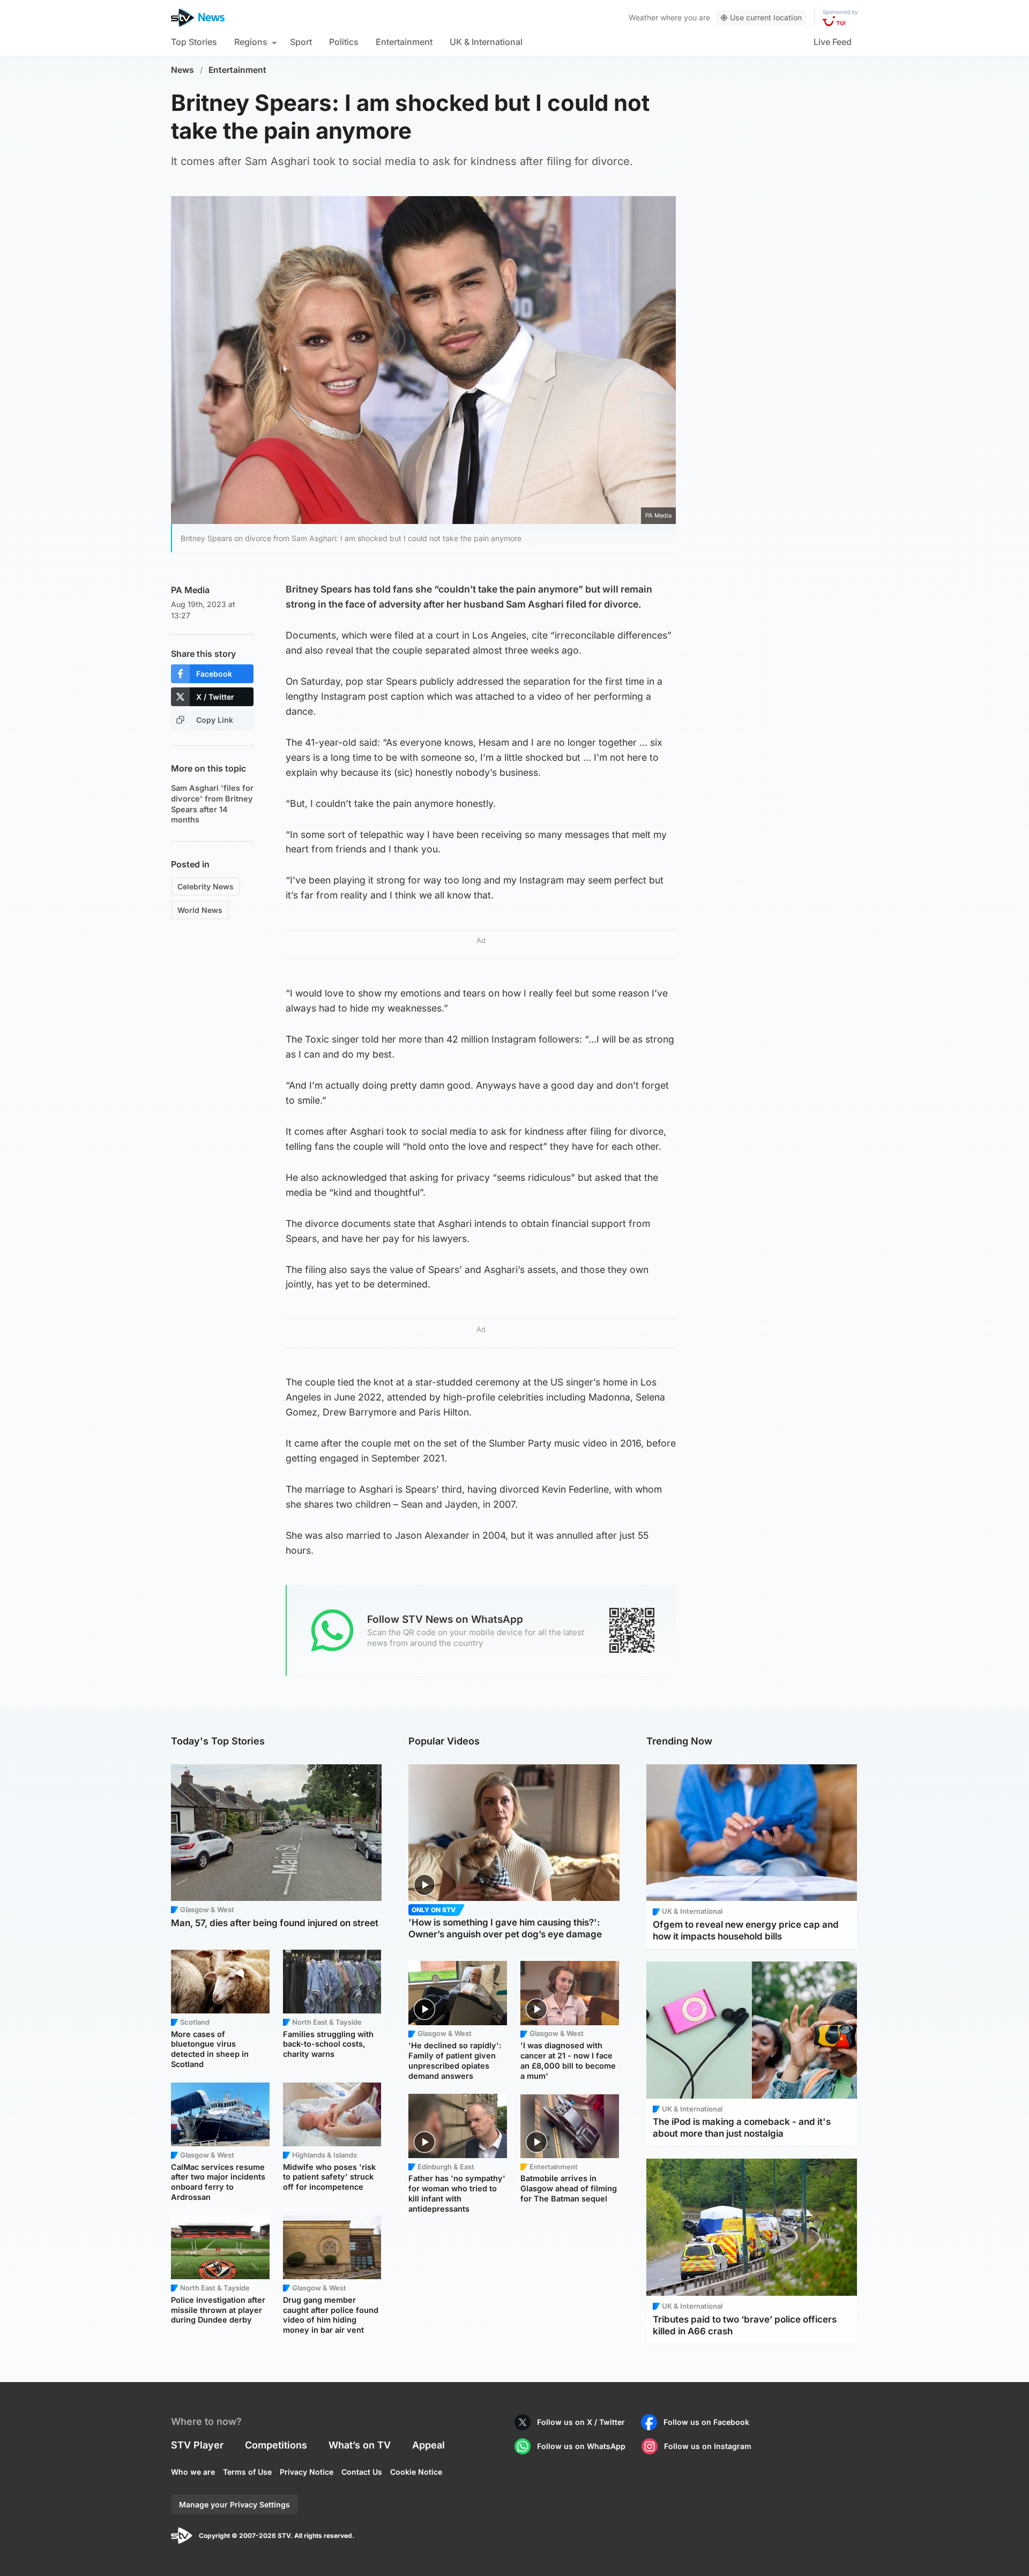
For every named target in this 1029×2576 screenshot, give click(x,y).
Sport (301, 42)
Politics (344, 42)
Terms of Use (247, 2472)
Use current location (766, 17)
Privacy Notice (307, 2472)
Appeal (428, 2445)
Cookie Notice (416, 2472)
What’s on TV (360, 2445)
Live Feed (833, 42)
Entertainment (404, 42)
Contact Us (362, 2472)
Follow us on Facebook (706, 2422)
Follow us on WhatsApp (581, 2446)
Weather (643, 17)
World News (200, 910)
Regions (251, 42)
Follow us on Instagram (708, 2446)
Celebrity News (206, 886)
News (182, 70)
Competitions (276, 2445)
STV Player (197, 2445)
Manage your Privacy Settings (234, 2504)
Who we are (193, 2472)
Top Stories (194, 42)
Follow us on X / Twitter (581, 2422)
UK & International (486, 42)
